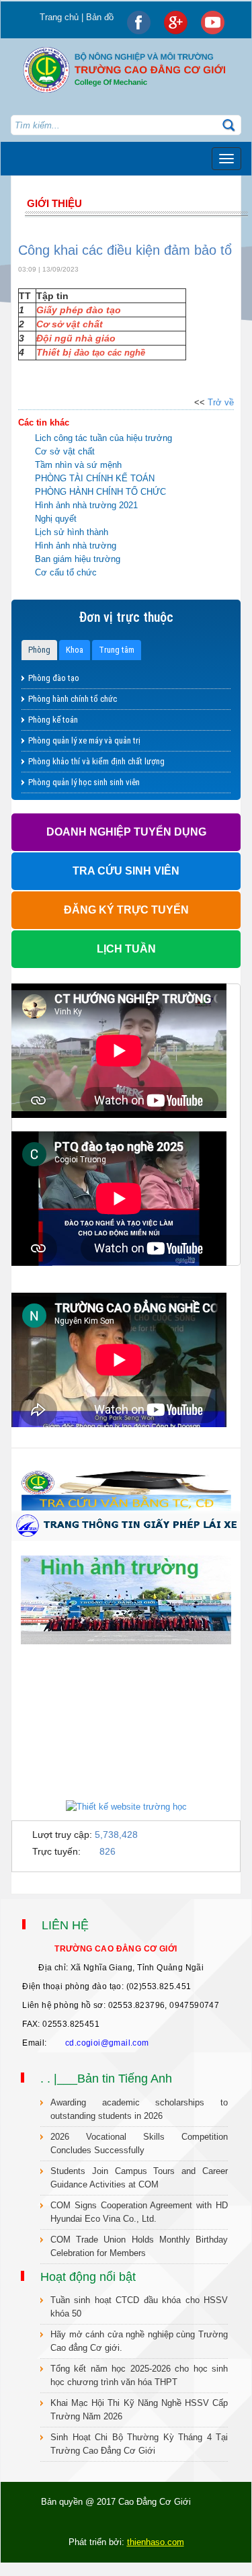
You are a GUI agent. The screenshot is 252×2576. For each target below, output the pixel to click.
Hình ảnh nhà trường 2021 (86, 505)
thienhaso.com (63, 1887)
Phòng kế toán (53, 720)
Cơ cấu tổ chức (66, 572)
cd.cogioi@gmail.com (107, 2043)
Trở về (221, 402)
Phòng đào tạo (54, 678)
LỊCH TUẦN (126, 949)
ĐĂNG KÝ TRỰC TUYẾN (126, 910)
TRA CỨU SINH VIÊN (126, 871)
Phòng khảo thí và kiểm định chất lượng (96, 761)
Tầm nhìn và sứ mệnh (78, 465)
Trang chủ (59, 17)
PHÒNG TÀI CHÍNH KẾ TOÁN (95, 478)
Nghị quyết (56, 519)
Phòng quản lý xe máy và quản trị (84, 740)
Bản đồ (100, 17)
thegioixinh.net (28, 1887)
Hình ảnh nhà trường (76, 546)
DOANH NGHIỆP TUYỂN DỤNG (126, 832)
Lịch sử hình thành (72, 532)
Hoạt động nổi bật (88, 2277)
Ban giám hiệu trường (78, 559)
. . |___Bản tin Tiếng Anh (106, 2079)
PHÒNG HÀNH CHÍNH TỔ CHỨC (100, 492)
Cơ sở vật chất (65, 451)
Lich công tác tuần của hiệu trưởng (103, 438)
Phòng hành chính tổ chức (73, 699)
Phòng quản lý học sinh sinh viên (84, 782)
